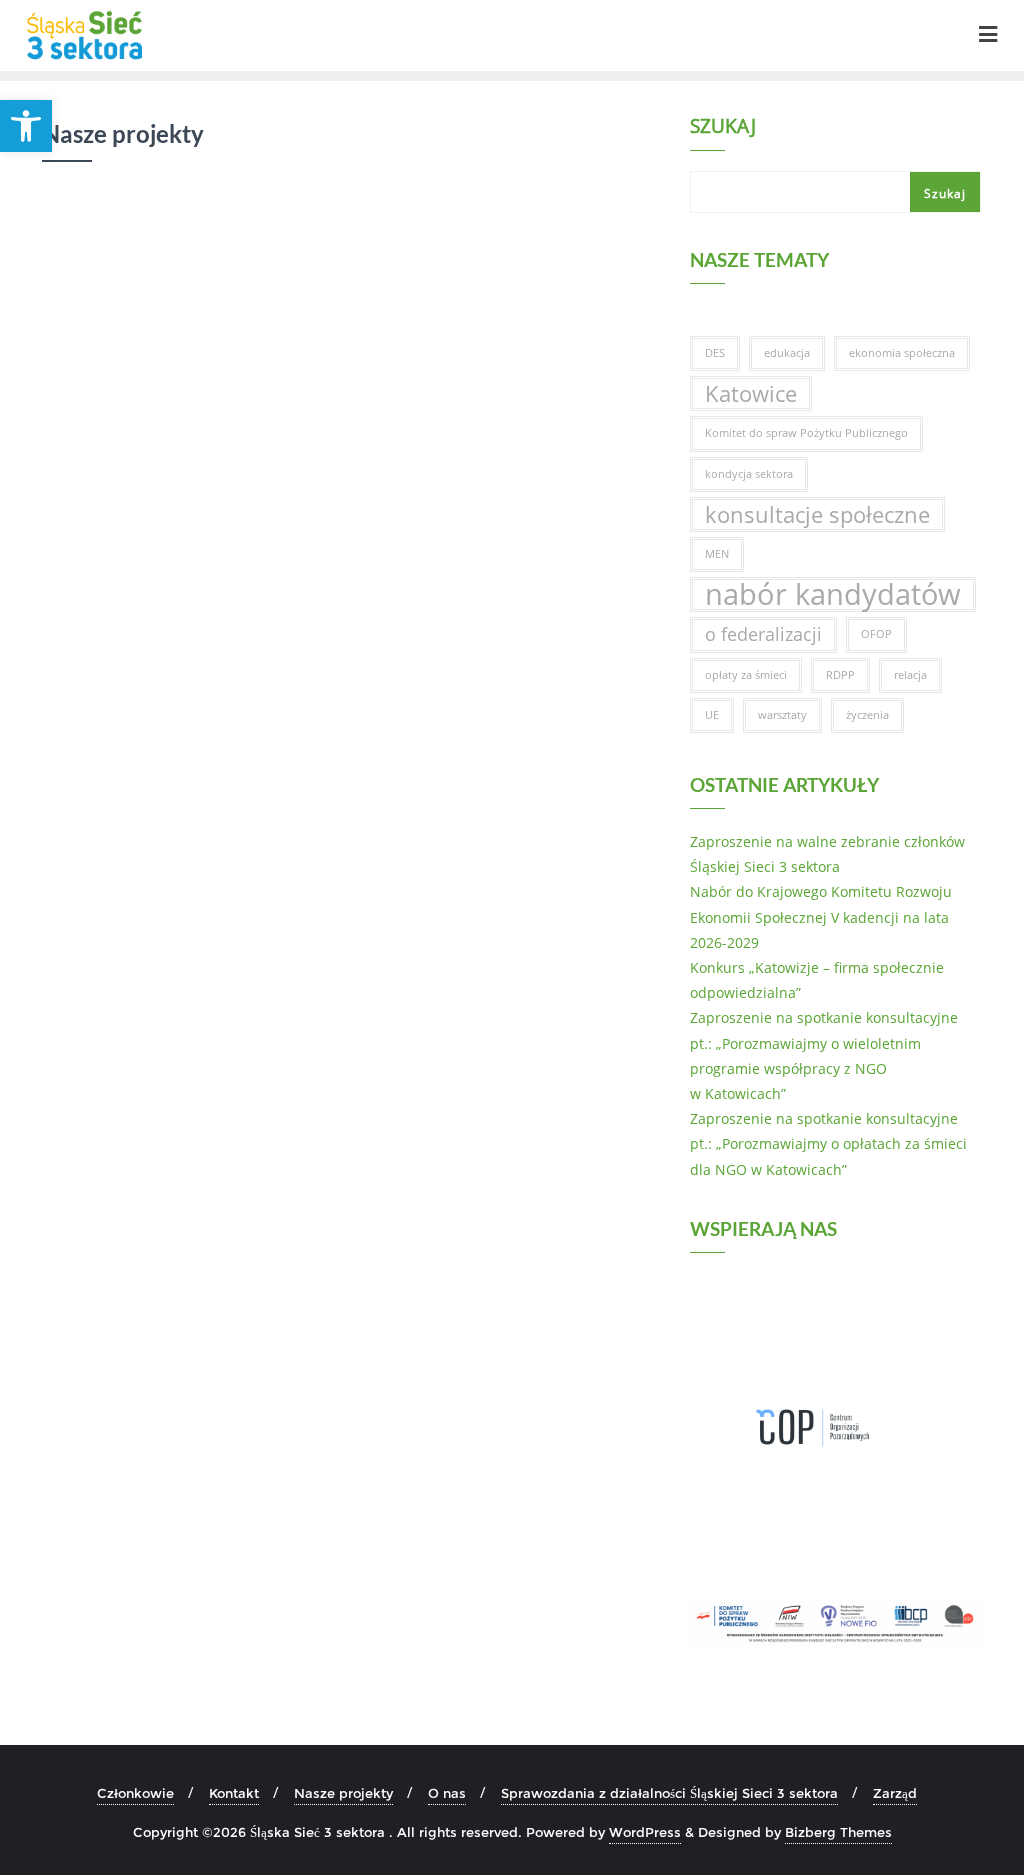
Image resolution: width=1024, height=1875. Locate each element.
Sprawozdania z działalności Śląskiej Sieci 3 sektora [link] (669, 1793)
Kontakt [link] (234, 1793)
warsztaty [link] (782, 715)
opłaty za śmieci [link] (746, 675)
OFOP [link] (876, 634)
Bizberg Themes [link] (838, 1832)
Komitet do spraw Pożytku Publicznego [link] (806, 433)
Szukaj (723, 128)
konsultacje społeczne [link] (817, 514)
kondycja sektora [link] (749, 474)
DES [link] (715, 353)
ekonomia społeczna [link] (902, 353)
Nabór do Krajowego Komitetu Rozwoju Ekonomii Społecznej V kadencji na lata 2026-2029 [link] (821, 916)
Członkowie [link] (135, 1793)
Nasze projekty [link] (343, 1793)
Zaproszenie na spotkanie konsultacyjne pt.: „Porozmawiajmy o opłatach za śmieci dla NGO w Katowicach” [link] (828, 1143)
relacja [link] (910, 675)
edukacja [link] (787, 353)
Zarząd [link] (895, 1793)
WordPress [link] (645, 1832)
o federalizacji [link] (763, 634)
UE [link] (712, 715)
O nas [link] (447, 1793)
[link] (26, 126)
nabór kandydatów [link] (833, 594)
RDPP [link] (840, 675)
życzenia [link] (867, 715)
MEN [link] (717, 554)
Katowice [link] (751, 393)
